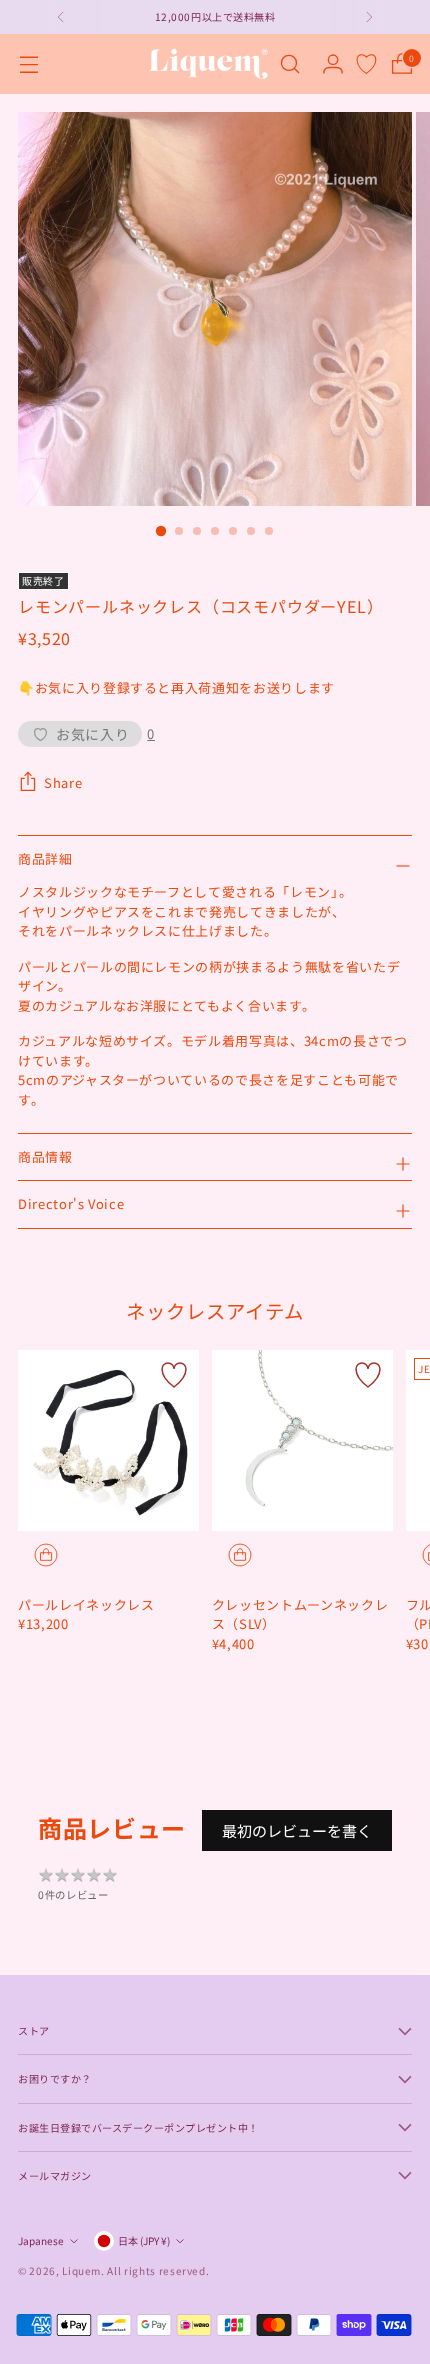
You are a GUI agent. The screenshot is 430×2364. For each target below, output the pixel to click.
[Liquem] (208, 64)
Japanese (41, 2240)
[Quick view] (46, 1555)
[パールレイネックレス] (108, 1440)
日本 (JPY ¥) (144, 2240)
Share (63, 782)
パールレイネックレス (86, 1604)
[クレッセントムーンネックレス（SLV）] (302, 1440)
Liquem (81, 2270)
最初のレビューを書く (297, 1830)
